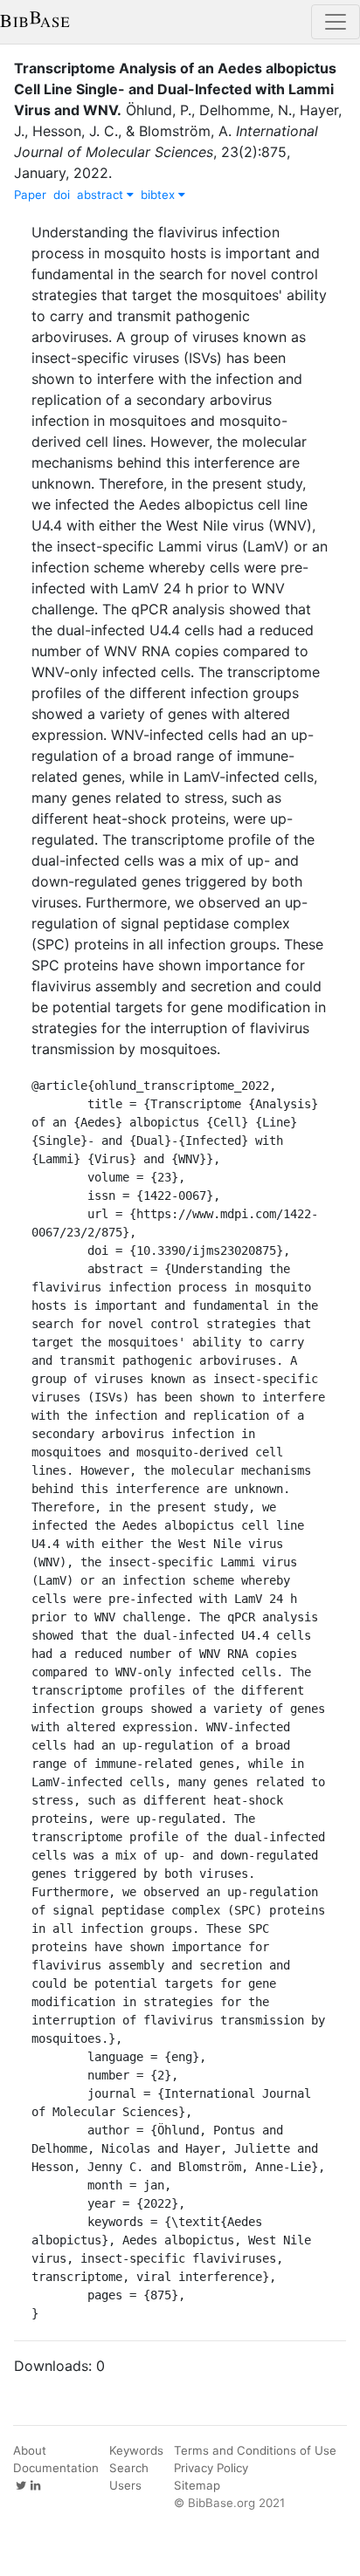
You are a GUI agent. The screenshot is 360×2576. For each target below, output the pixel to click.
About (30, 2450)
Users (125, 2485)
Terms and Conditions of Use (255, 2450)
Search (129, 2468)
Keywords (136, 2450)
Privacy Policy (211, 2468)
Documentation (56, 2468)
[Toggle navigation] (336, 22)
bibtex (159, 195)
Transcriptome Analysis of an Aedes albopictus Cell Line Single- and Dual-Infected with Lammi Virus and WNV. (175, 89)
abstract (102, 195)
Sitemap (197, 2485)
